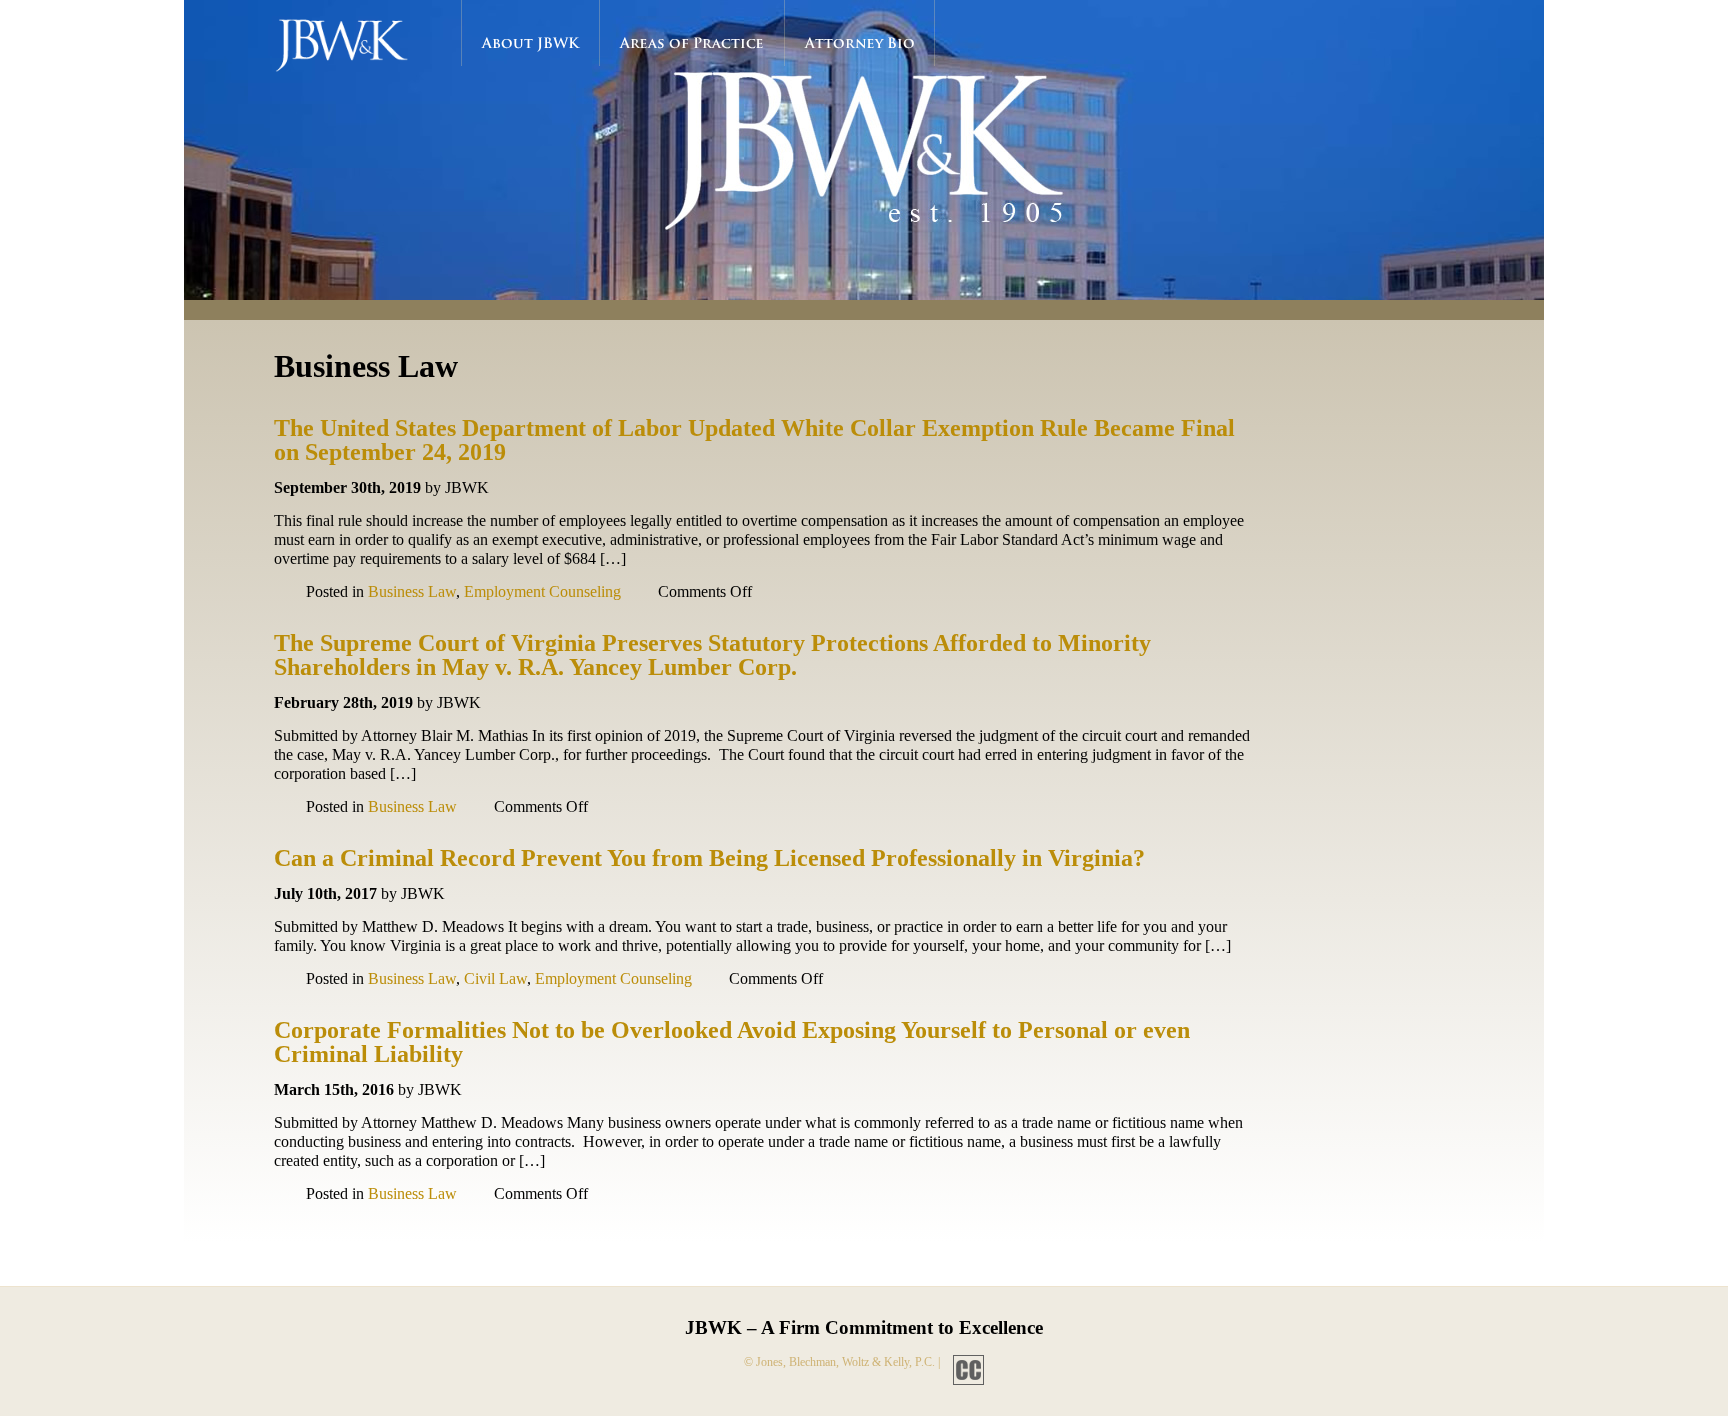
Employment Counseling (542, 591)
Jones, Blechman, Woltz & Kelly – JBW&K (357, 50)
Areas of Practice (692, 43)
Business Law (412, 591)
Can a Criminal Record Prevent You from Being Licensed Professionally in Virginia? (709, 858)
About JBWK (530, 43)
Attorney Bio (860, 43)
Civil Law (495, 978)
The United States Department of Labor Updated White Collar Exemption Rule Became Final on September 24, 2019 (754, 440)
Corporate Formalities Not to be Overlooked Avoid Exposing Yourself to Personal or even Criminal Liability (732, 1042)
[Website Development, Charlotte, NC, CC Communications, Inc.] (963, 1362)
